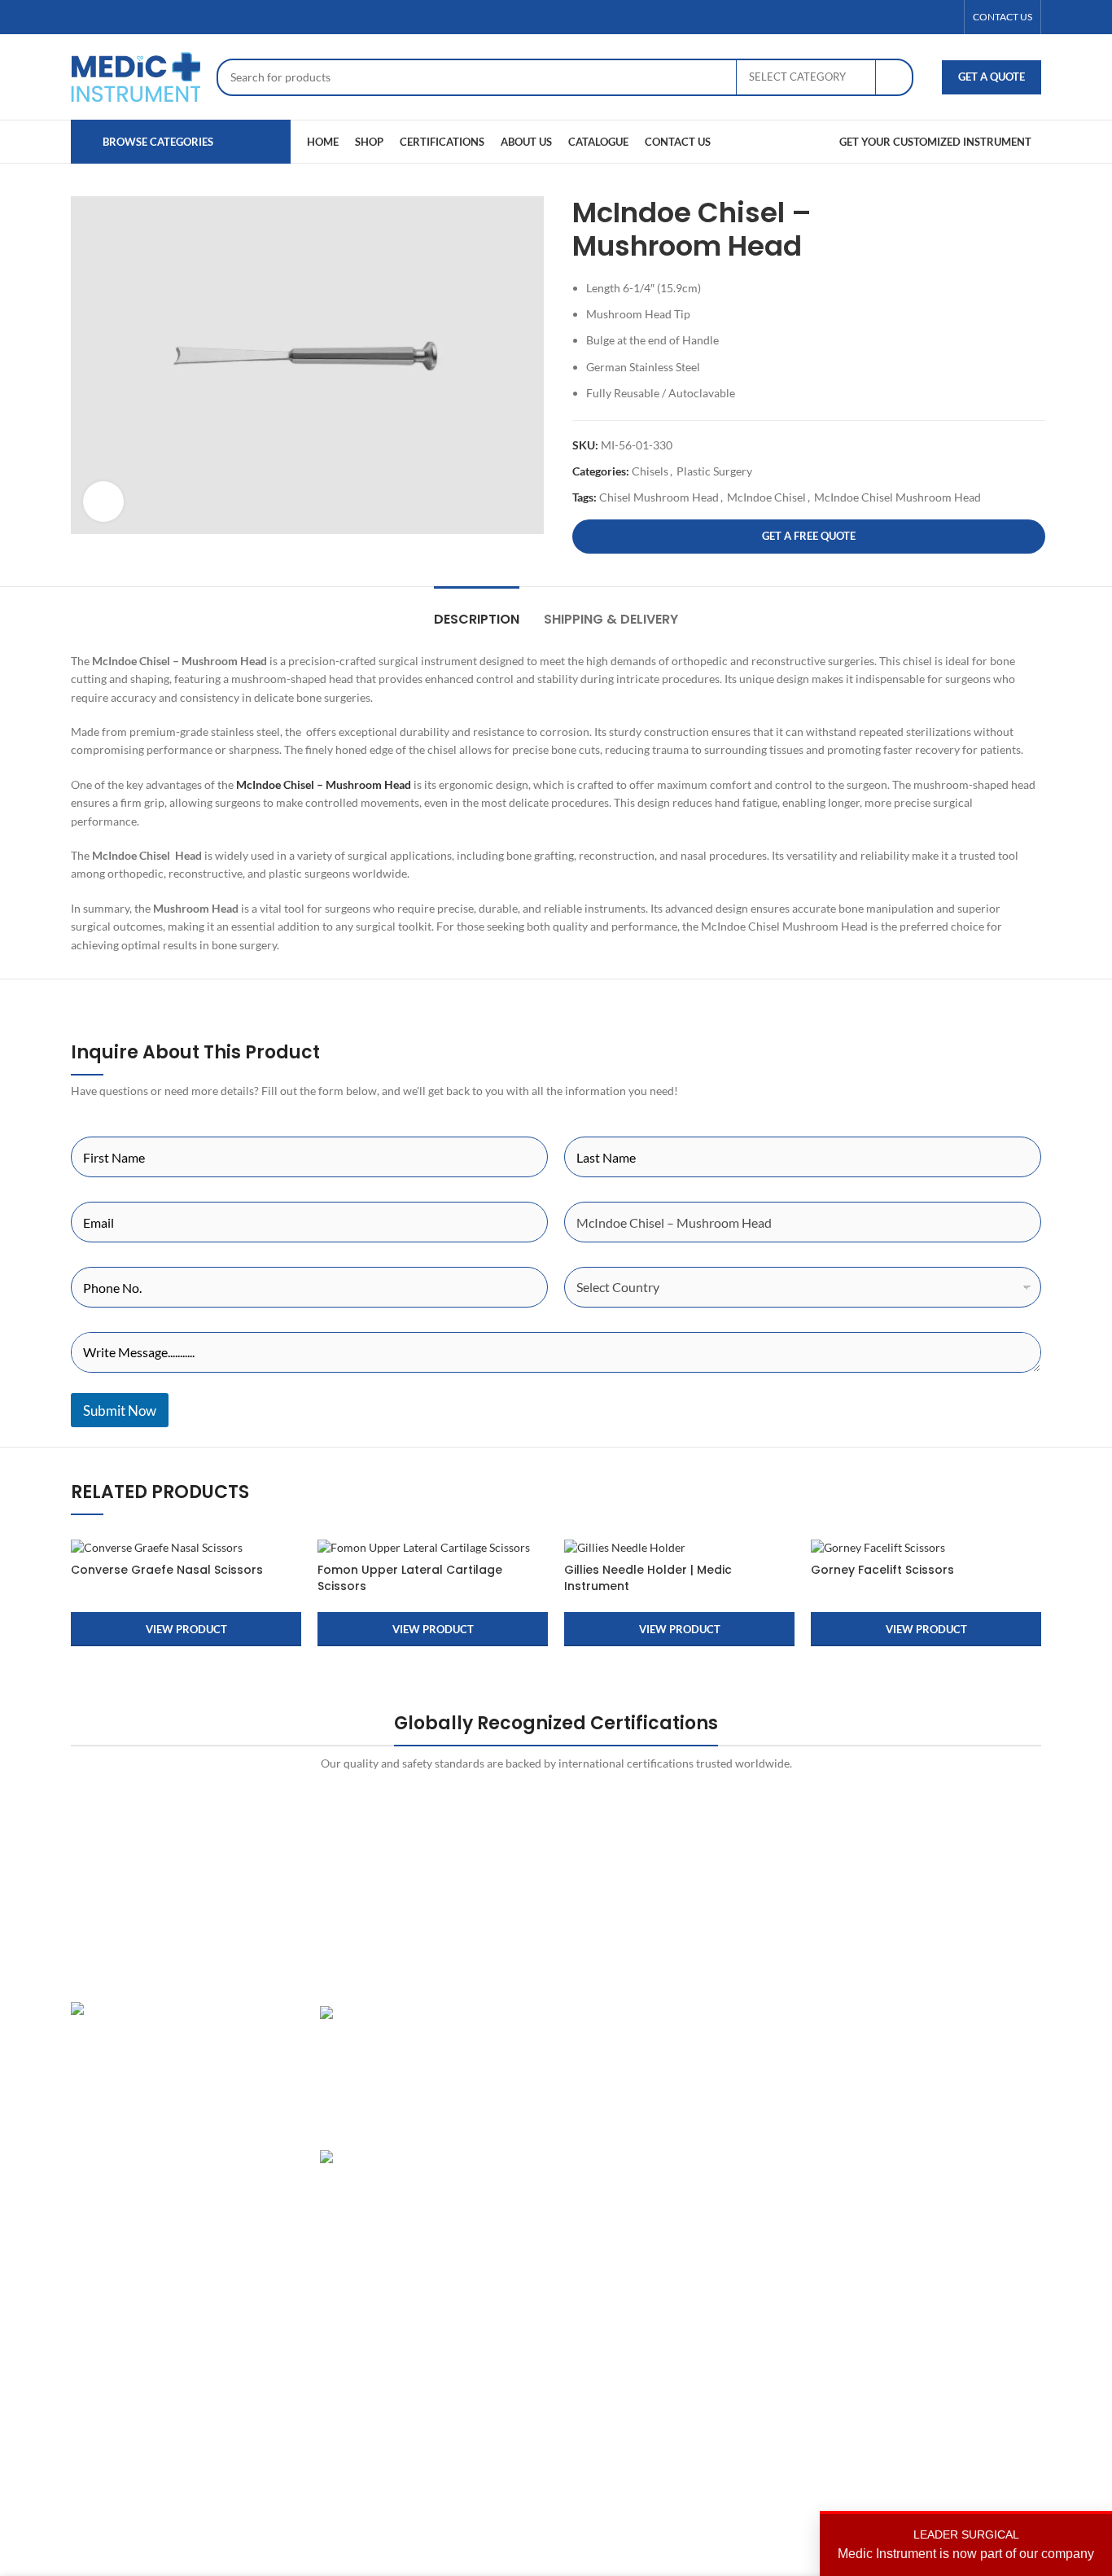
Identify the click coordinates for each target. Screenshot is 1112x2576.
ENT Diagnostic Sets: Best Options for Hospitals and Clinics (488, 2045)
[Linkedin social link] (946, 18)
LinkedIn (921, 2071)
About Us (758, 2042)
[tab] (477, 611)
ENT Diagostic (604, 2071)
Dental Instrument (615, 2042)
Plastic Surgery (714, 471)
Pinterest (923, 2098)
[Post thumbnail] (376, 2065)
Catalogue (760, 2098)
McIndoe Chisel (766, 497)
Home (750, 2014)
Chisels (650, 471)
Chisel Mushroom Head (659, 497)
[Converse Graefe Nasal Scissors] (186, 1546)
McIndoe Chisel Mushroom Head (897, 497)
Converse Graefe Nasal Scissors (167, 1570)
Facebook (924, 2042)
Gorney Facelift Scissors (882, 1570)
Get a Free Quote (809, 536)
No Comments (477, 2261)
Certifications (769, 2071)
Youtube (921, 2155)
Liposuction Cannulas (623, 2127)
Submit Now (120, 1411)
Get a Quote (992, 77)
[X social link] (907, 18)
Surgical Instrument (618, 2155)
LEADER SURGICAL (966, 2544)
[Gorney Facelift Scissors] (926, 1546)
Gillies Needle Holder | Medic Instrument (648, 1578)
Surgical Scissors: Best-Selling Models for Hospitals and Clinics (487, 2189)
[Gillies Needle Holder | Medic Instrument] (679, 1546)
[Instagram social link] (926, 18)
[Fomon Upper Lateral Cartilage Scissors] (433, 1546)
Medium (921, 2127)
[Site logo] (136, 75)
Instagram (925, 2014)
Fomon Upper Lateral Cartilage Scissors (410, 1578)
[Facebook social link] (887, 18)
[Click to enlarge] (103, 502)
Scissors (589, 2098)
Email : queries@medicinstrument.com (188, 2130)
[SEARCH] (895, 77)
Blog (746, 2127)
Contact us (762, 2155)
